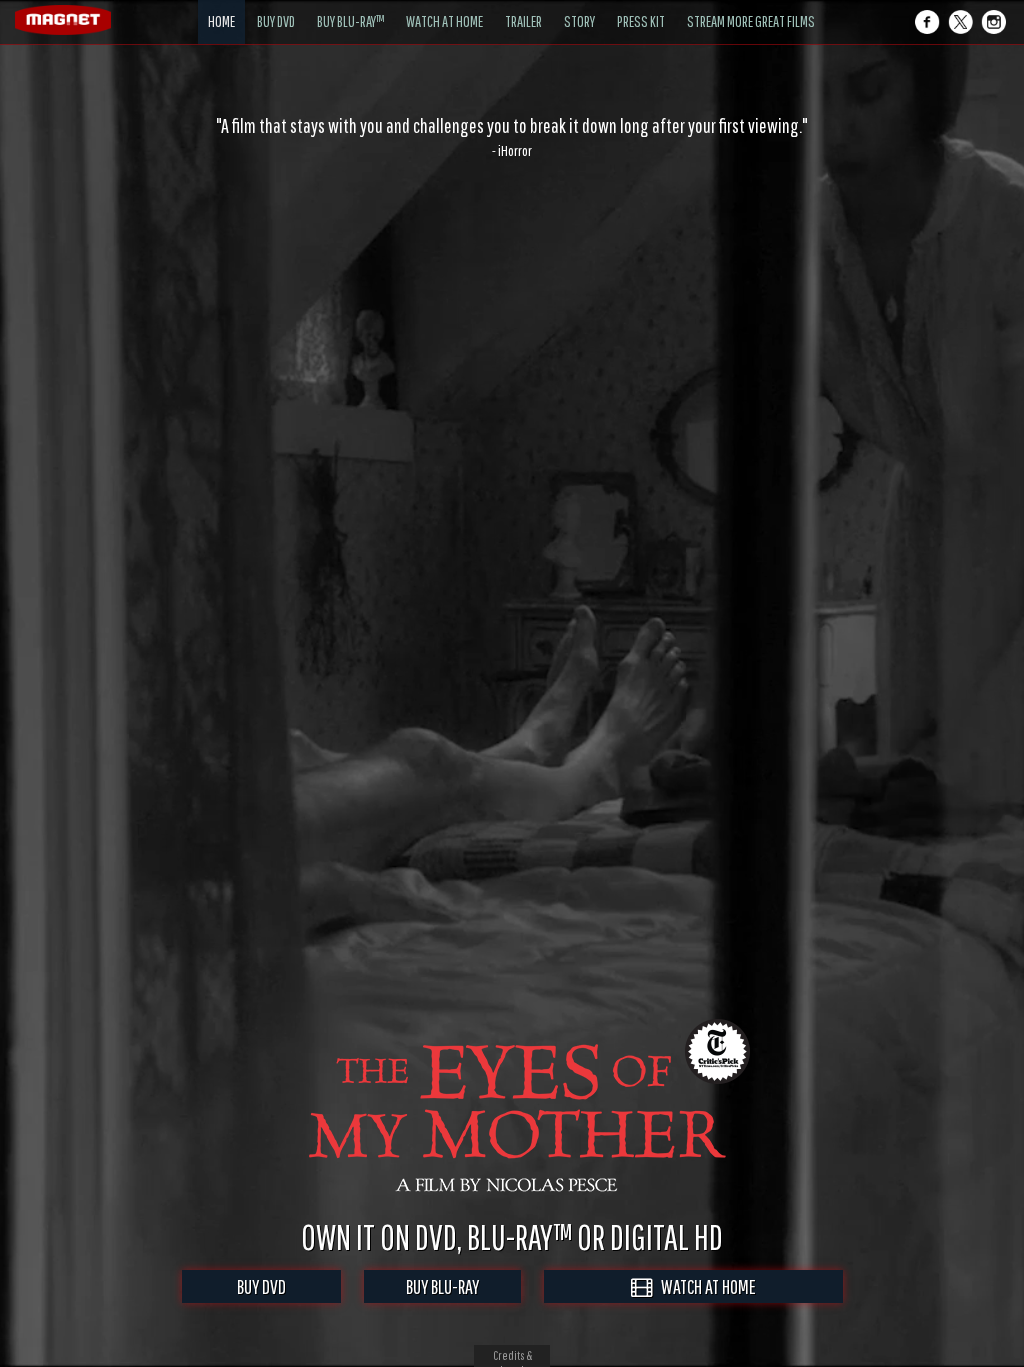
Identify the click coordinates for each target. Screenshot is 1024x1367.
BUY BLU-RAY (442, 1286)
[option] (512, 137)
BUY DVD (261, 1286)
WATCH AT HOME (704, 1286)
